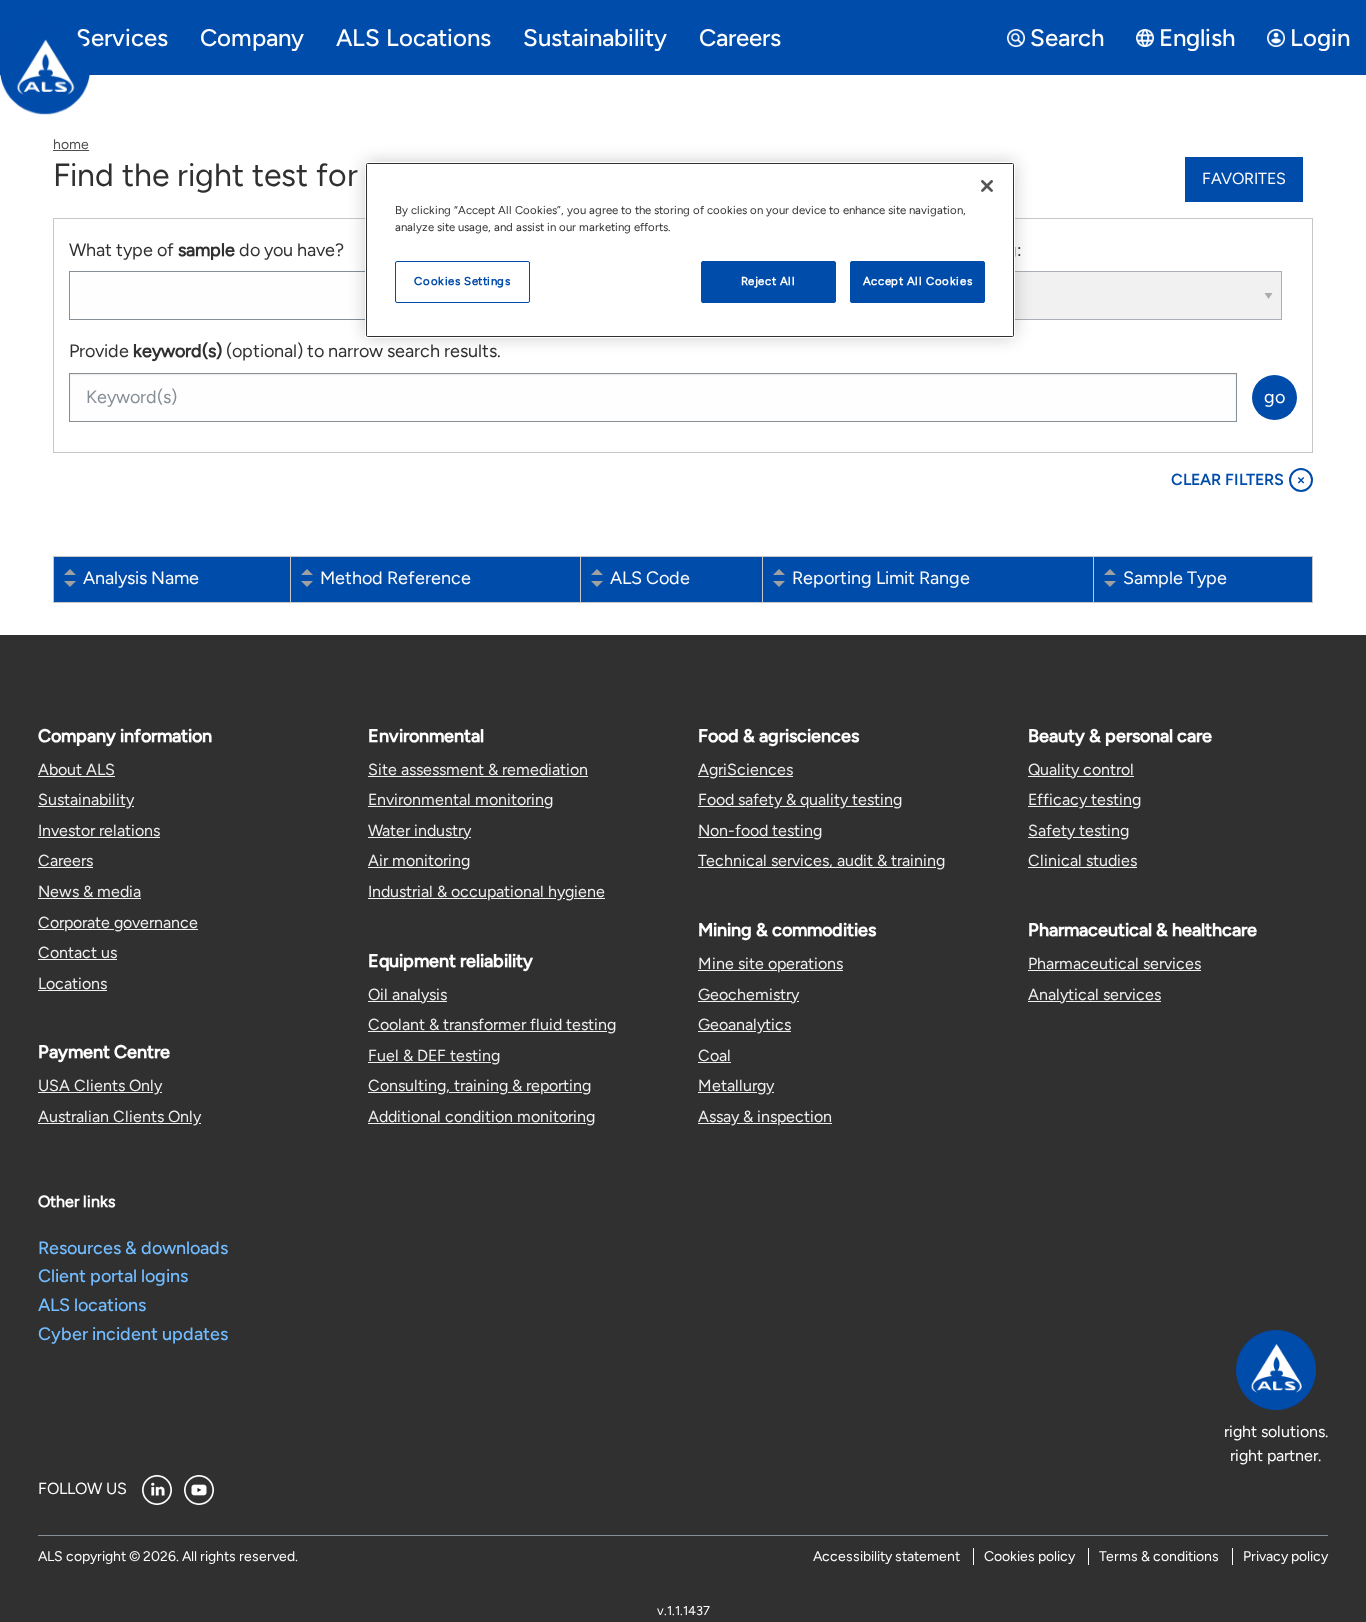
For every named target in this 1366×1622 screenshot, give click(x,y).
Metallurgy (736, 1085)
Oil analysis (407, 994)
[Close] (987, 186)
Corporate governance (118, 922)
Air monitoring (419, 860)
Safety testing (1078, 830)
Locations (72, 983)
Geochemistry (748, 994)
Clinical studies (1082, 860)
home (71, 144)
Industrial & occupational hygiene (486, 891)
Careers (65, 860)
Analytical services (1094, 994)
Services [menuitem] (122, 37)
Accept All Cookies (917, 281)
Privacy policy (1285, 1556)
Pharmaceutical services (1114, 963)
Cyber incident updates (133, 1334)
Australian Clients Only (119, 1116)
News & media (89, 891)
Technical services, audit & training (821, 860)
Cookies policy (1029, 1556)
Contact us (77, 952)
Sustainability (86, 799)
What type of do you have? (206, 250)
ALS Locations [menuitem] (413, 37)
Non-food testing (760, 830)
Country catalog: (955, 250)
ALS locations (92, 1305)
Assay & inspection (765, 1116)
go (1274, 397)
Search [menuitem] (1067, 37)
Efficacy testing (1084, 799)
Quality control (1081, 769)
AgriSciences (745, 769)
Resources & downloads (133, 1248)
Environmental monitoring (460, 799)
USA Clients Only (100, 1085)
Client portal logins (113, 1276)
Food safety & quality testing (800, 799)
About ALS (76, 769)
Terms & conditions (1159, 1556)
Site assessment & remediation (478, 769)
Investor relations (99, 830)
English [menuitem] (1197, 37)
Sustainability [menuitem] (595, 37)
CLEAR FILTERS (1238, 479)
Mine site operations (770, 963)
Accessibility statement (886, 1556)
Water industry (419, 830)
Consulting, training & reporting (479, 1085)
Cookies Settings (462, 281)
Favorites (1244, 178)
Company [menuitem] (252, 37)
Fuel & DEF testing (434, 1055)
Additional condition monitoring (481, 1116)
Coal (714, 1055)
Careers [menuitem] (740, 37)
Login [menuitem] (1320, 37)
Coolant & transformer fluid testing (492, 1024)
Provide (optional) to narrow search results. (285, 351)
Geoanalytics (744, 1024)
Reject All (768, 281)
